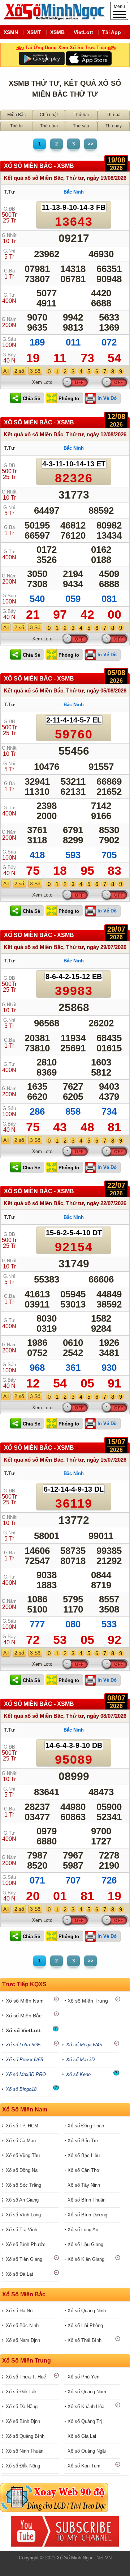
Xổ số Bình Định (23, 2421)
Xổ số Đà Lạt (19, 2274)
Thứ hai (81, 115)
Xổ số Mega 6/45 (84, 2045)
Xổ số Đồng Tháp (86, 2126)
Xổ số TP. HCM (22, 2126)
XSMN (11, 32)
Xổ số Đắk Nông (23, 2466)
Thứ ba (114, 115)
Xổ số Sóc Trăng (23, 2185)
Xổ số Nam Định (23, 2340)
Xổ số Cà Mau (21, 2141)
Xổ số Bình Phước (26, 2244)
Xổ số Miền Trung (88, 2001)
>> (91, 144)
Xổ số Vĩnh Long (23, 2215)
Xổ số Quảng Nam (87, 2392)
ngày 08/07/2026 (107, 1716)
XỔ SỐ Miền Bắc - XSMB (39, 166)
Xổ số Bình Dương (87, 2215)
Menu (119, 7)
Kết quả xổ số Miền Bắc (33, 178)
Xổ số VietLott (23, 2030)
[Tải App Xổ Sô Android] (42, 58)
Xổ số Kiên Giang (86, 2259)
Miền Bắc (16, 115)
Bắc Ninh (74, 192)
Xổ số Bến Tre (83, 2141)
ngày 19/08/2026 (107, 178)
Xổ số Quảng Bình (25, 2436)
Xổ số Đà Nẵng (22, 2406)
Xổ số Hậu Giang (85, 2244)
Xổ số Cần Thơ (84, 2170)
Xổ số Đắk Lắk (21, 2392)
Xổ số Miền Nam (25, 2001)
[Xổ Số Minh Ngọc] (52, 18)
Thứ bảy (114, 126)
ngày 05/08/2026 (107, 690)
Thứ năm (49, 126)
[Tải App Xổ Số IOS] (88, 58)
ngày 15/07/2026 (107, 1460)
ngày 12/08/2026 (107, 434)
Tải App (112, 32)
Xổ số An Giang (22, 2200)
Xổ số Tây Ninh (84, 2185)
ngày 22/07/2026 (107, 1203)
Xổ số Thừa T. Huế (26, 2377)
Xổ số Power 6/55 (24, 2060)
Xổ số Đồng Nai (22, 2170)
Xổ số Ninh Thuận (25, 2451)
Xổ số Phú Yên (83, 2377)
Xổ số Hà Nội (20, 2311)
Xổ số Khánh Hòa (86, 2406)
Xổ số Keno (78, 2074)
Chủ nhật (49, 115)
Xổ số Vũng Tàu (23, 2155)
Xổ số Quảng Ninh (87, 2311)
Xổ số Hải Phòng (85, 2325)
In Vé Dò (107, 398)
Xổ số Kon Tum (84, 2466)
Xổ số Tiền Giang (24, 2259)
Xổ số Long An (83, 2230)
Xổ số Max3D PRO (26, 2074)
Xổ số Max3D (80, 2060)
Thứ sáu (81, 126)
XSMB (57, 32)
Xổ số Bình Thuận (86, 2200)
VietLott (83, 32)
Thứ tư (17, 126)
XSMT (34, 32)
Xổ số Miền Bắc (24, 2016)
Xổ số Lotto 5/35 (23, 2045)
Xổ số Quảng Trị (85, 2421)
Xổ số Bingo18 (21, 2089)
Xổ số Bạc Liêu (84, 2155)
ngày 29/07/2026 (107, 947)
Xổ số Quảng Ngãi (87, 2451)
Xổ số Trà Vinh (21, 2230)
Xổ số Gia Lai (82, 2436)
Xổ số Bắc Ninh (22, 2325)
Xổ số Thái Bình (84, 2340)
